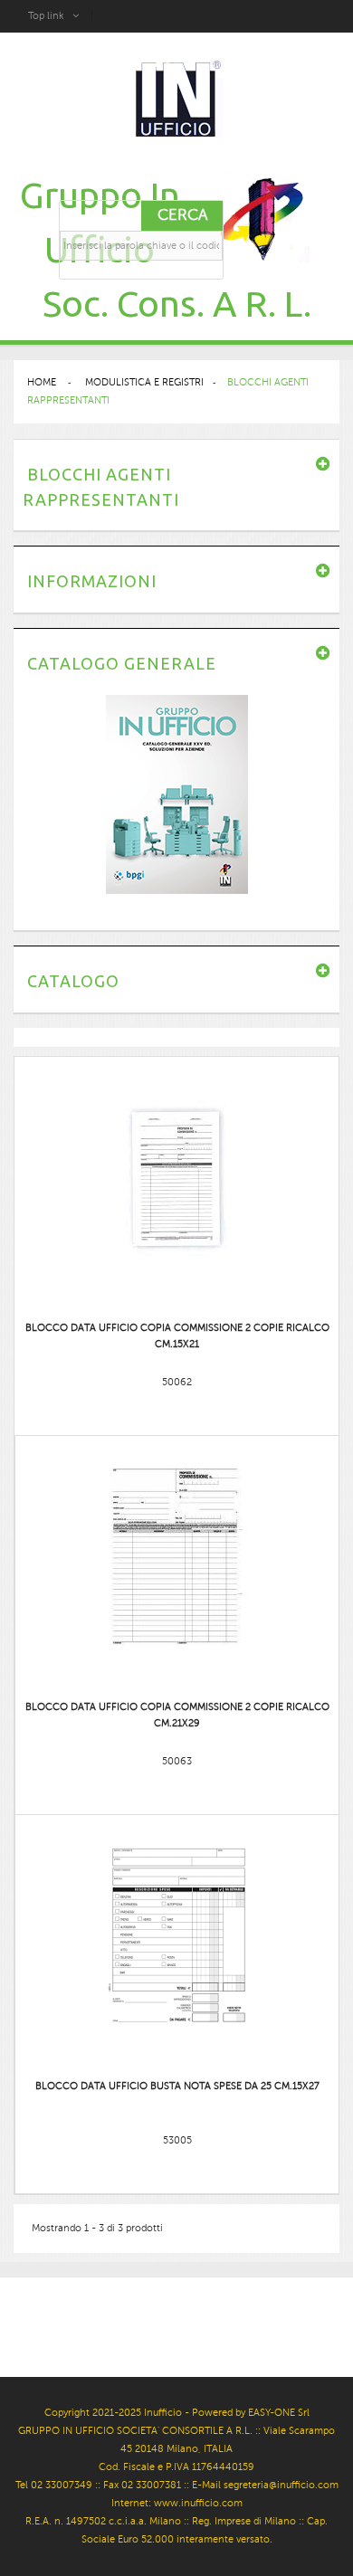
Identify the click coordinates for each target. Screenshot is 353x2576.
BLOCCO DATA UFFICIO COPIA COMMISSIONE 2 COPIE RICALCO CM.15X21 (177, 1336)
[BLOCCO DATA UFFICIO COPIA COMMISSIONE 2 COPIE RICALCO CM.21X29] (177, 1556)
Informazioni (92, 581)
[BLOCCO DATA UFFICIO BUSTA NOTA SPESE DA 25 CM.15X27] (177, 1935)
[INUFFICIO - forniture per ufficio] (177, 100)
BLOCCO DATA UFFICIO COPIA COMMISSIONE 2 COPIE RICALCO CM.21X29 (177, 1715)
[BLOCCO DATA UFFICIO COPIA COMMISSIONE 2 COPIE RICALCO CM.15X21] (177, 1177)
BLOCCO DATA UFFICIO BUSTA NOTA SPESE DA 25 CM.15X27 (177, 2086)
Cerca (182, 215)
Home (42, 382)
